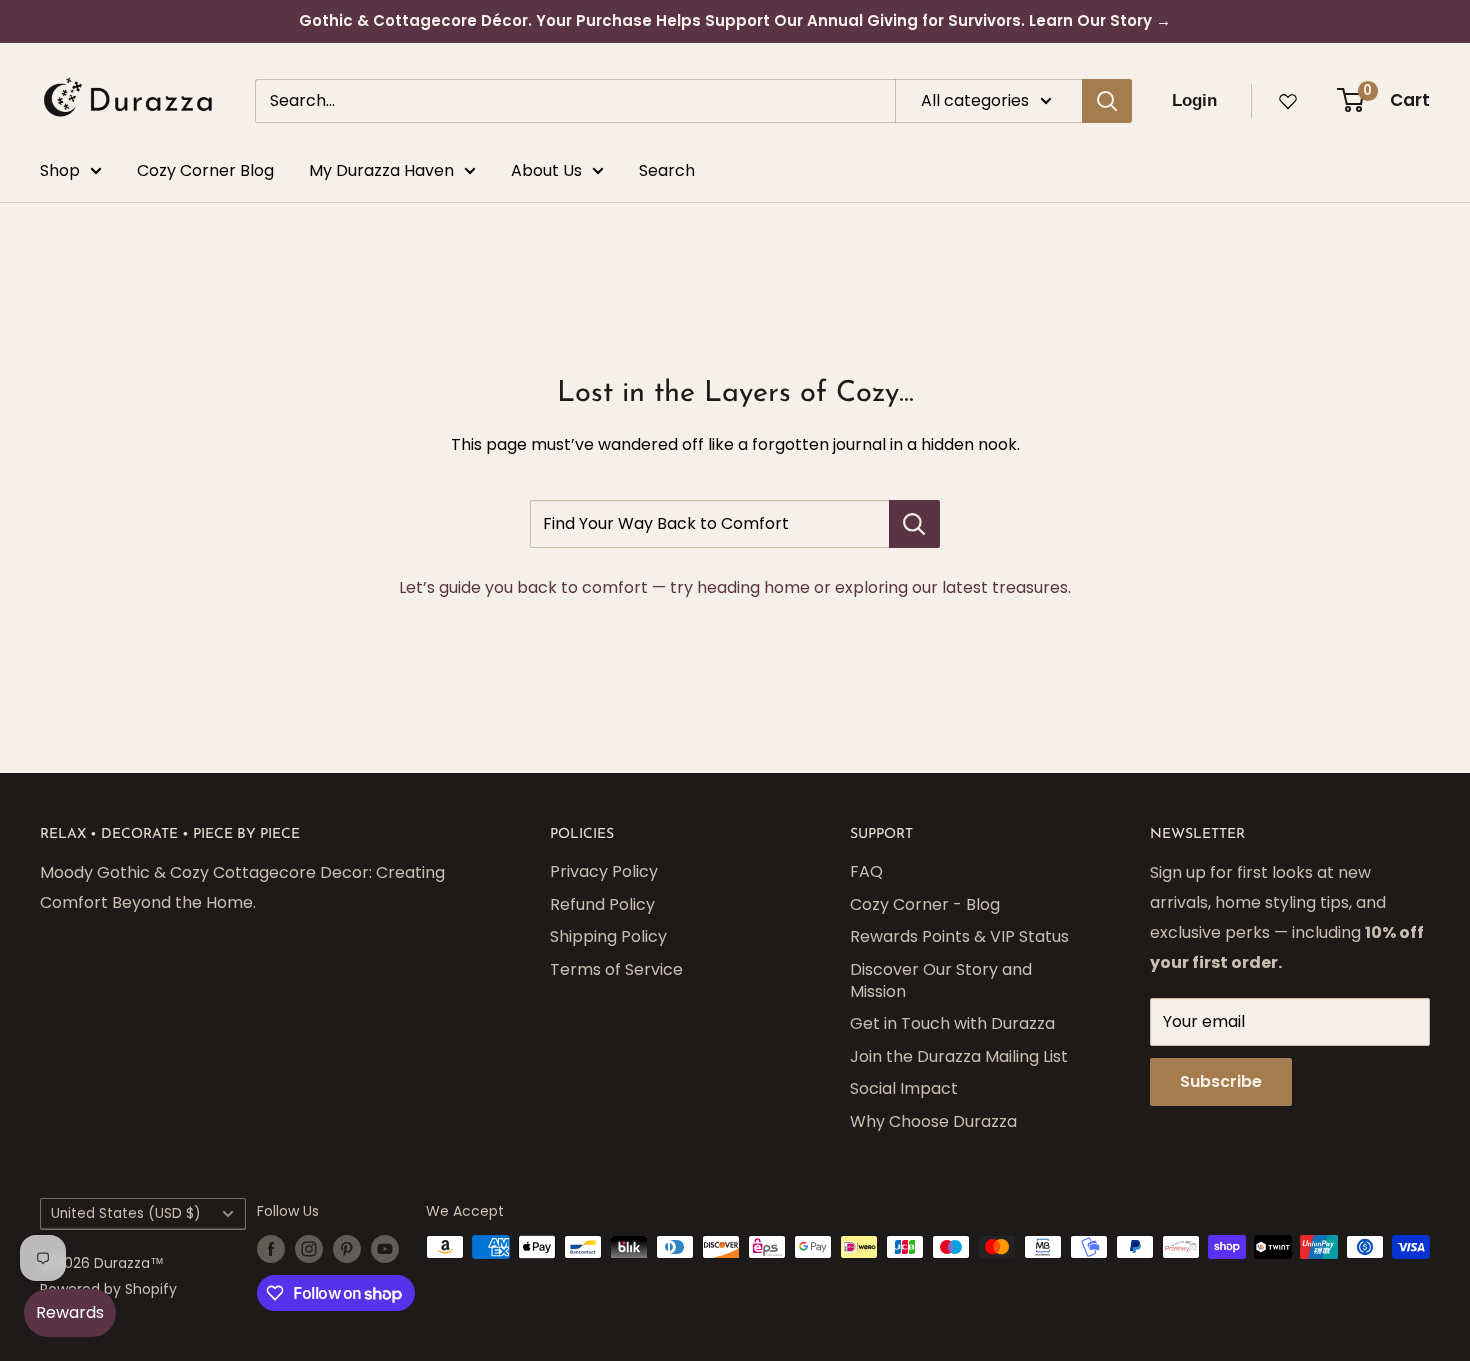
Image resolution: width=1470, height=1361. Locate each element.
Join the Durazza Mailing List (959, 1056)
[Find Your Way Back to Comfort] (914, 524)
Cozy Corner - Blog (925, 904)
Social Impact (904, 1088)
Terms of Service (616, 969)
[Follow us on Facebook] (271, 1249)
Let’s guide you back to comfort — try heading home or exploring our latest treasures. (735, 587)
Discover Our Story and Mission (941, 980)
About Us (546, 170)
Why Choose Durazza (933, 1121)
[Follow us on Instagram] (309, 1249)
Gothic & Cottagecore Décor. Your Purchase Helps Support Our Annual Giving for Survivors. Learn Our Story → (735, 20)
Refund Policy (602, 904)
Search (667, 170)
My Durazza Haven (381, 170)
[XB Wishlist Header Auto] (1288, 101)
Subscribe (1221, 1081)
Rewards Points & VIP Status (959, 936)
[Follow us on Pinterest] (347, 1249)
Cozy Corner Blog (205, 170)
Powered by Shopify (108, 1289)
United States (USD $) (126, 1213)
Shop (60, 170)
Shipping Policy (608, 936)
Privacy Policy (604, 871)
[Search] (1107, 101)
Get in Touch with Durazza (952, 1023)
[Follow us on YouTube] (385, 1249)
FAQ (866, 871)
